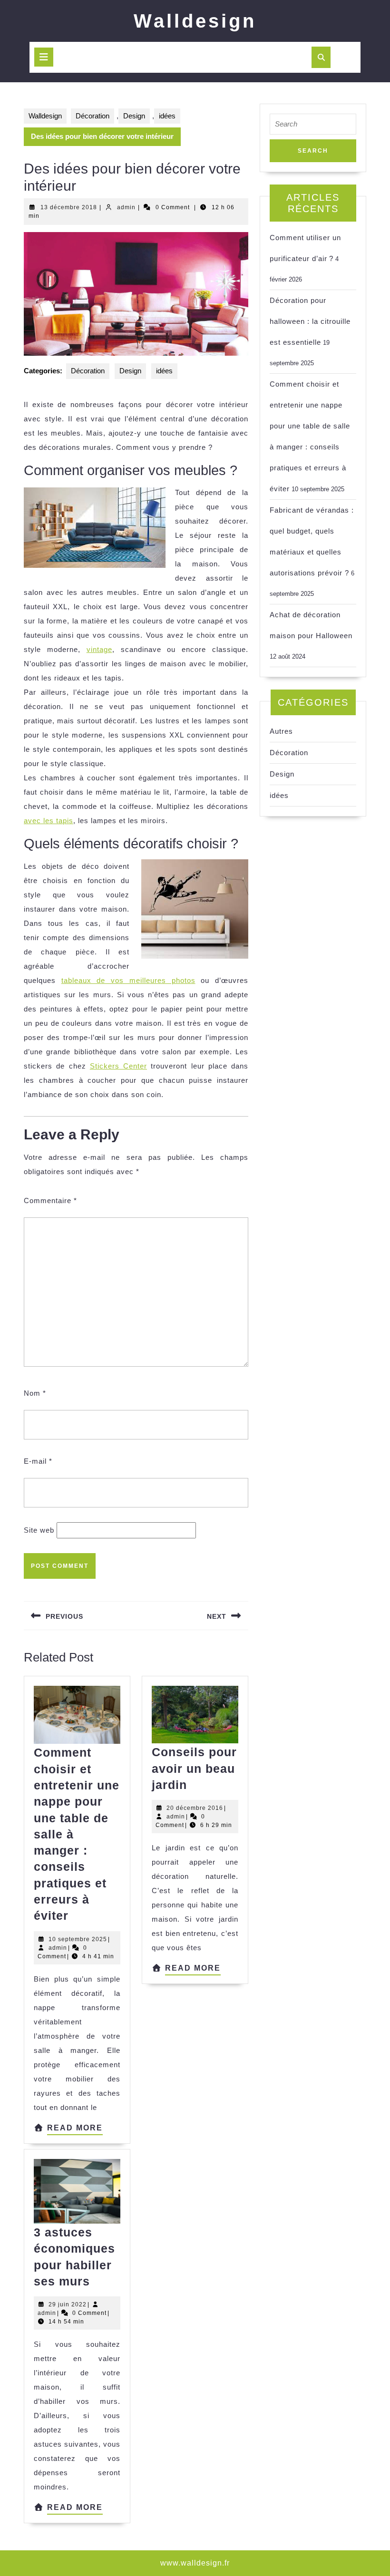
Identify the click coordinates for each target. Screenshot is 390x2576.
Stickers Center (118, 1066)
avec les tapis (49, 821)
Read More (75, 2129)
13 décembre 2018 (69, 207)
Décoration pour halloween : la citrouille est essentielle (310, 321)
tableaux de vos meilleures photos (128, 980)
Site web (39, 1530)
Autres (281, 731)
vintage (99, 649)
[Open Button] (44, 57)
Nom (35, 1393)
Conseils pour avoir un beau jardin (194, 1768)
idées (167, 116)
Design (134, 116)
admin (126, 207)
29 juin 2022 (68, 2304)
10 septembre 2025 (78, 1939)
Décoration (93, 116)
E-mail (38, 1461)
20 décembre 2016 (195, 1808)
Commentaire (50, 1201)
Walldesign (195, 21)
